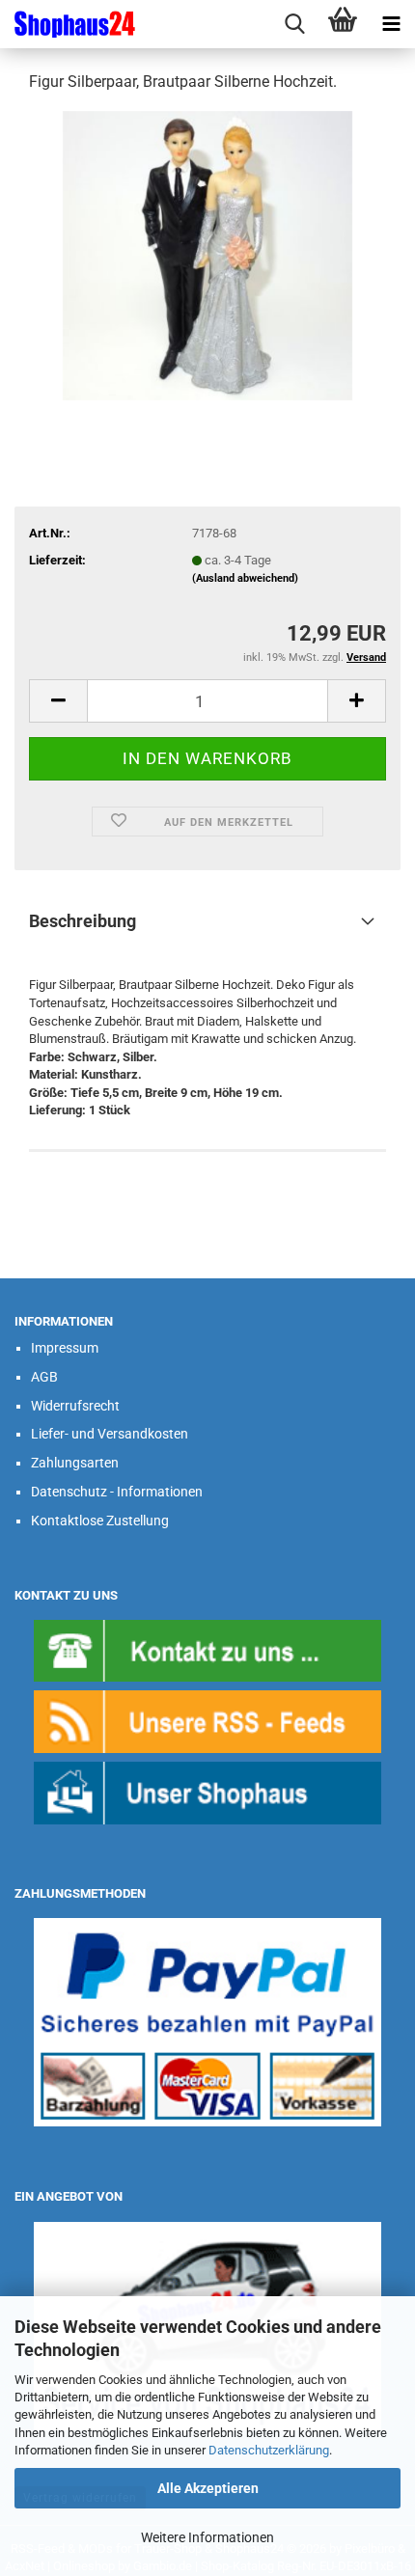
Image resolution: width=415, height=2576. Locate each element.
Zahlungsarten (75, 1463)
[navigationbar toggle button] (391, 24)
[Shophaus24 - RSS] (207, 1721)
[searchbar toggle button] (294, 24)
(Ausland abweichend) (245, 578)
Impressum (65, 1348)
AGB (44, 1377)
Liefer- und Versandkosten (110, 1434)
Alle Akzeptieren (208, 2488)
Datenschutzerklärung (269, 2450)
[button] (58, 701)
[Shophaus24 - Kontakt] (207, 1649)
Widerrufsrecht (75, 1406)
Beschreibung (83, 921)
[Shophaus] (207, 1792)
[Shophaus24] (68, 24)
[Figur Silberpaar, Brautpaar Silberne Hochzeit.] (207, 254)
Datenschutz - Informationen (117, 1492)
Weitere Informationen (207, 2537)
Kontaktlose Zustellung (100, 1521)
